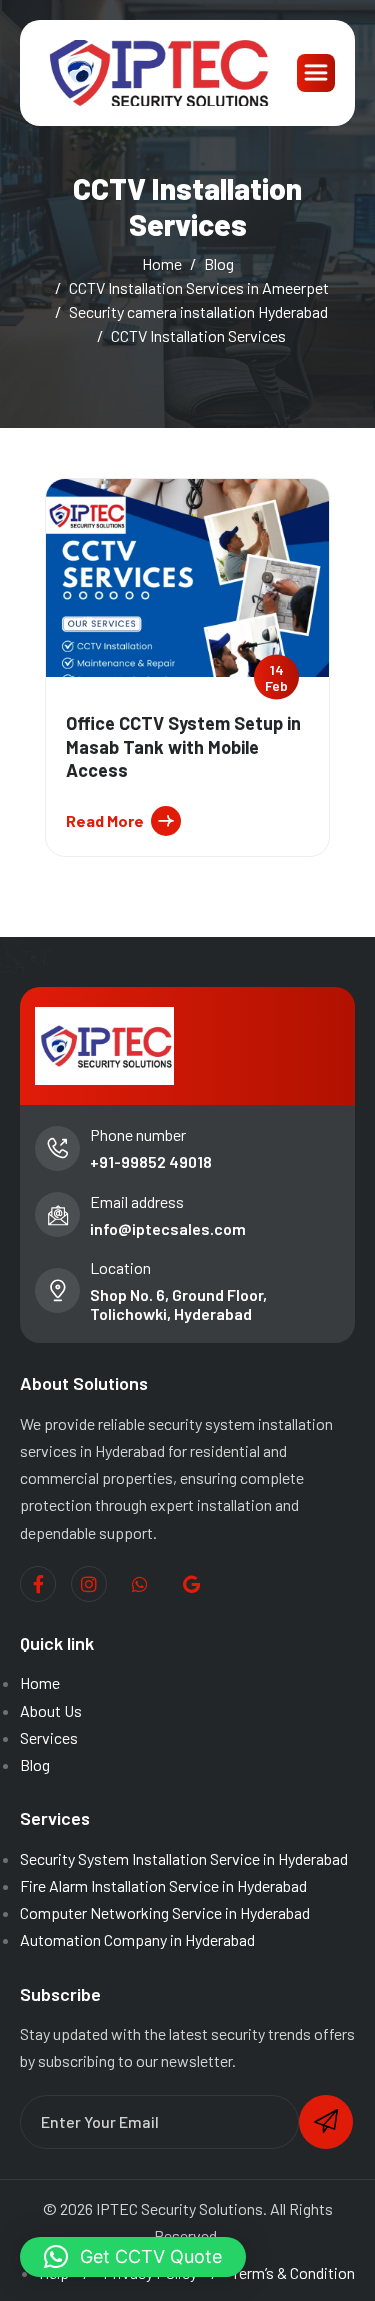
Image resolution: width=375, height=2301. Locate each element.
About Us (51, 1710)
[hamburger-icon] (316, 73)
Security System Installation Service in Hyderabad (184, 1858)
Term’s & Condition (293, 2272)
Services (49, 1737)
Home (40, 1682)
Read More (105, 820)
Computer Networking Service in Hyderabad (165, 1912)
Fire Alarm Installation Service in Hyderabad (163, 1885)
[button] (133, 2257)
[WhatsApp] (140, 1585)
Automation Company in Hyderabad (137, 1939)
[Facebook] (38, 1584)
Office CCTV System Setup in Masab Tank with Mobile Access (183, 746)
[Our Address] (191, 1585)
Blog (35, 1764)
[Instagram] (89, 1584)
